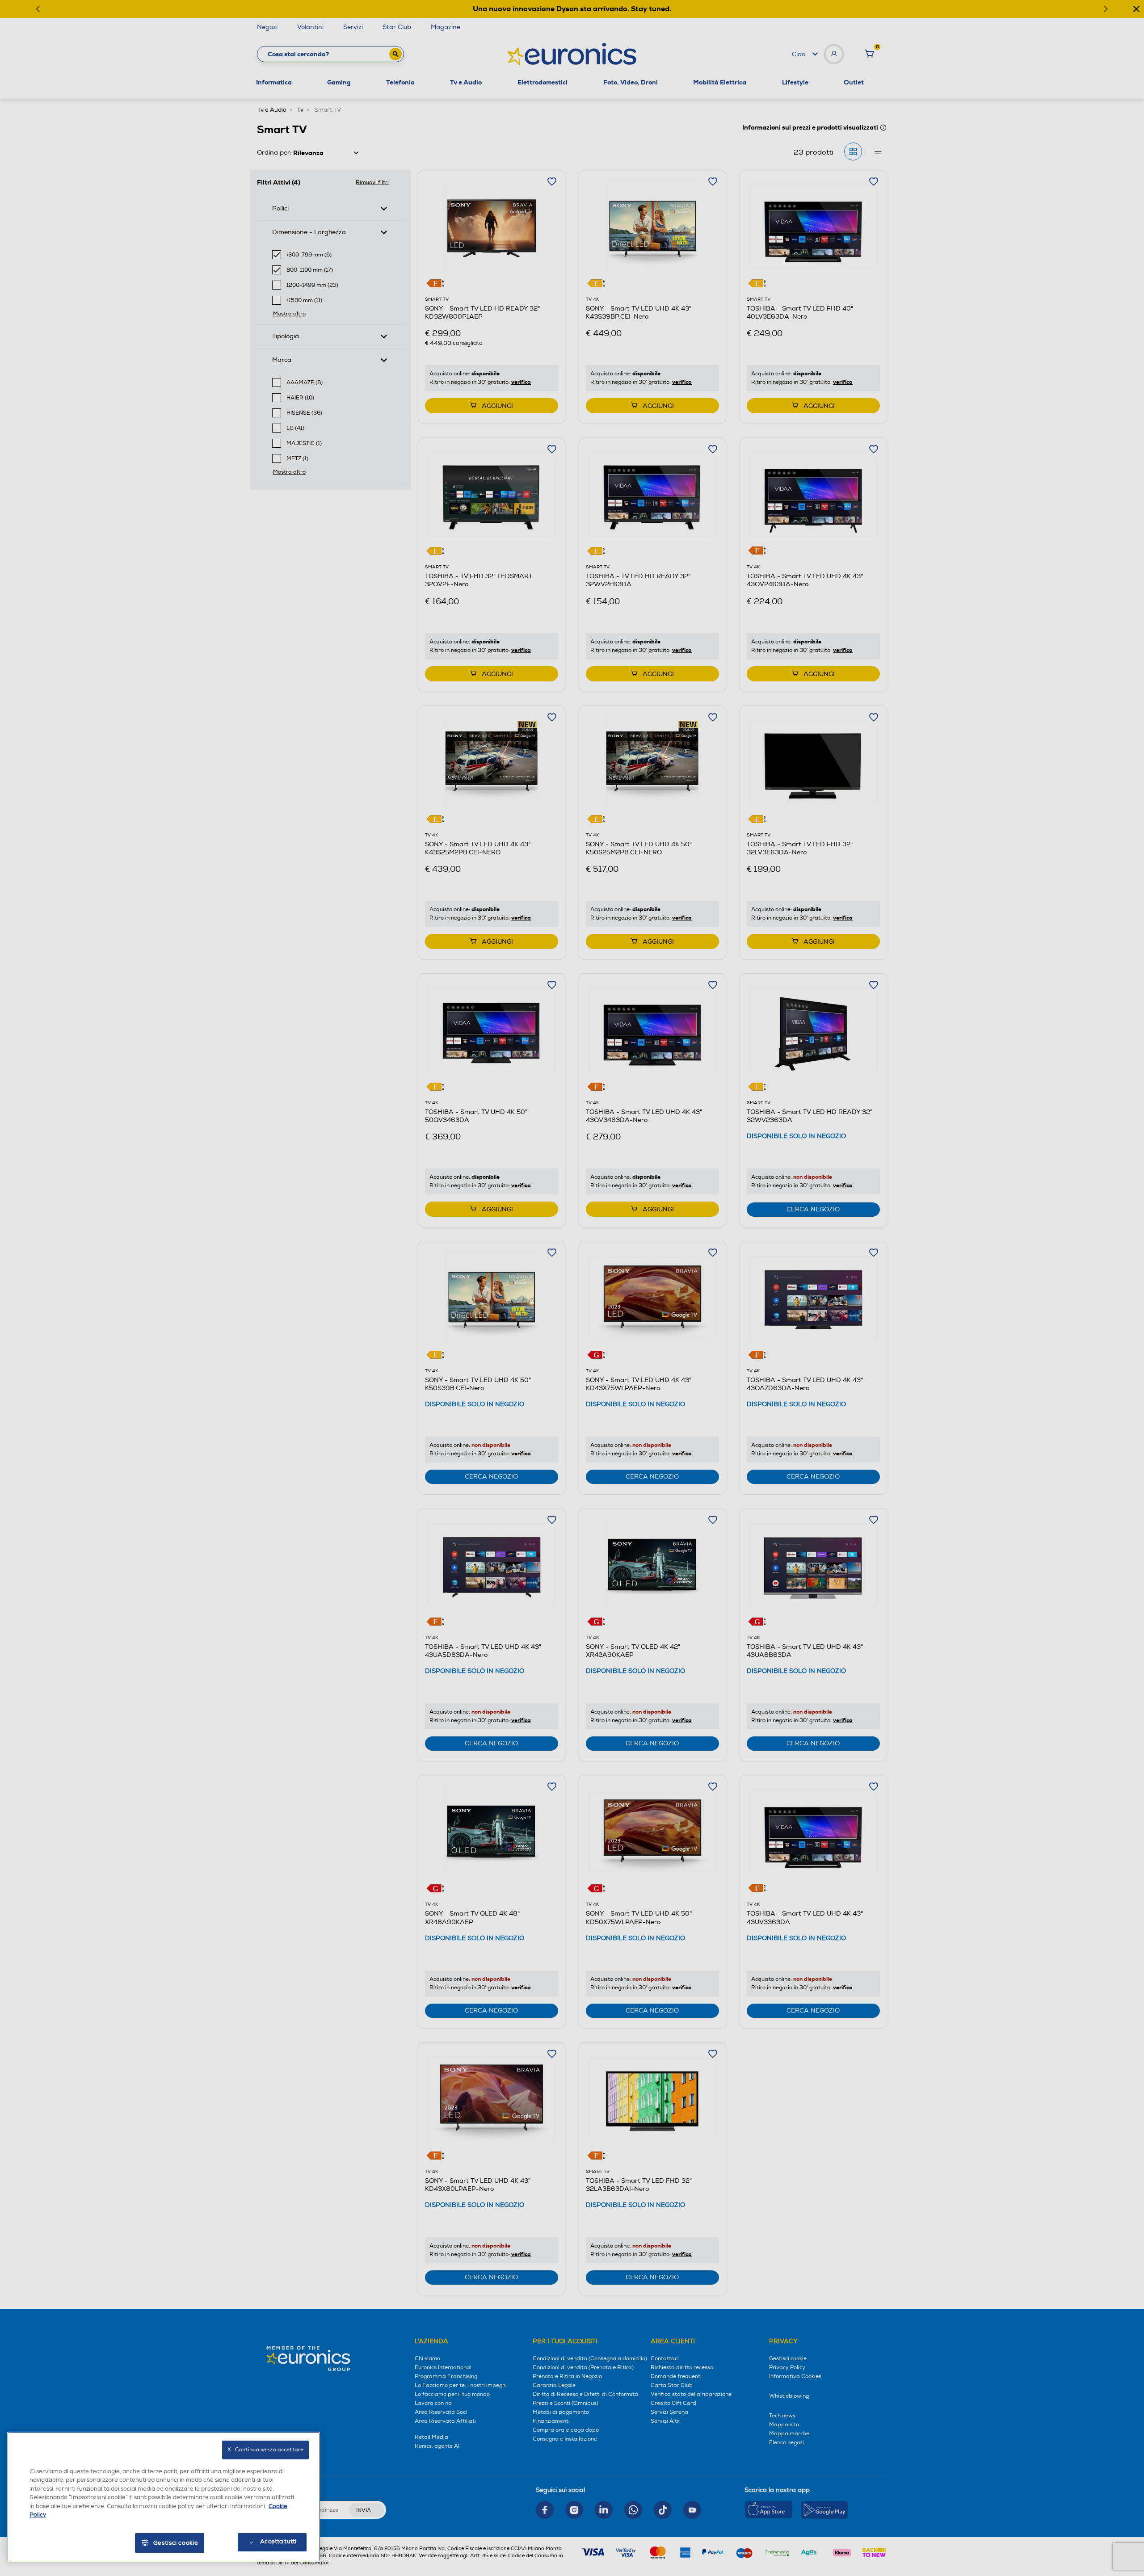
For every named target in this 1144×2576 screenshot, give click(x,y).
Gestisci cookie (176, 2543)
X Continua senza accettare (265, 2450)
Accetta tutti (278, 2542)
